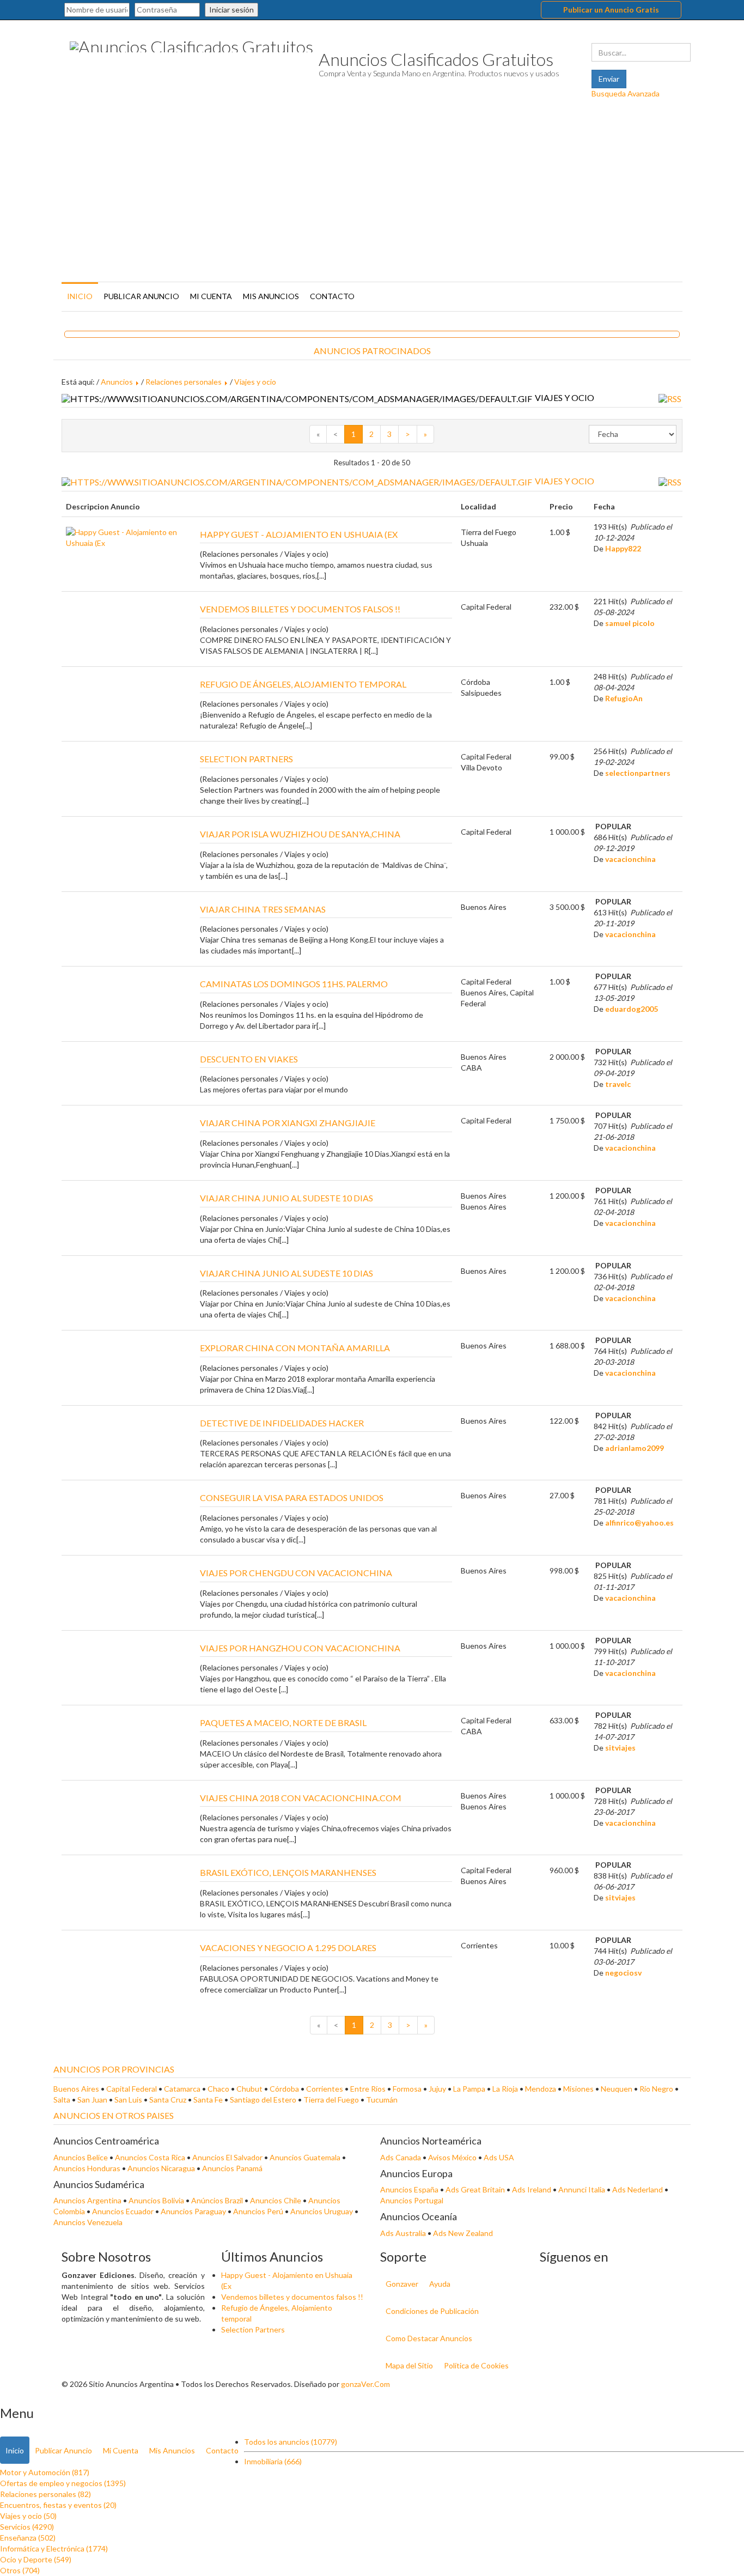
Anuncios (117, 382)
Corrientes (325, 2089)
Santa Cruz (168, 2100)
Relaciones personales (184, 382)
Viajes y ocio (255, 382)
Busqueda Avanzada (626, 93)
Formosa (407, 2089)
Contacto (332, 296)
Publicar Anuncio (141, 296)
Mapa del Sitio (409, 2365)
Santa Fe (208, 2100)
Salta (62, 2100)
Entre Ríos (368, 2089)
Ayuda (440, 2284)
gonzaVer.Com (365, 2384)
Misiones (578, 2089)
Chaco (218, 2089)
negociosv (623, 1973)
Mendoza (541, 2089)
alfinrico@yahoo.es (639, 1523)
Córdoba (284, 2089)
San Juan (92, 2100)
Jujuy (437, 2089)
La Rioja (505, 2089)
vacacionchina (630, 859)
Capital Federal (132, 2089)
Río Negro (656, 2089)
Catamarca (182, 2089)
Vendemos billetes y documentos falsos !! (292, 2297)
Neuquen (617, 2089)
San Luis (128, 2100)
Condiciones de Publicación (432, 2311)
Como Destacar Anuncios (429, 2338)
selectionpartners (638, 773)
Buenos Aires (76, 2089)
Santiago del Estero (263, 2100)
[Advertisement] (372, 197)
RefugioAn (624, 698)
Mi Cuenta (211, 296)
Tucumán (382, 2100)
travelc (618, 1084)
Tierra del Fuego (331, 2100)
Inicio (80, 296)
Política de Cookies (476, 2365)
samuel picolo (630, 623)
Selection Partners (253, 2329)
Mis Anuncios (271, 296)
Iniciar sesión (231, 10)
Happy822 (623, 548)
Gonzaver (402, 2284)
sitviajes (620, 1748)
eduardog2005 (632, 1009)
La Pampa (469, 2089)
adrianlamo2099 (635, 1448)
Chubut (249, 2089)
